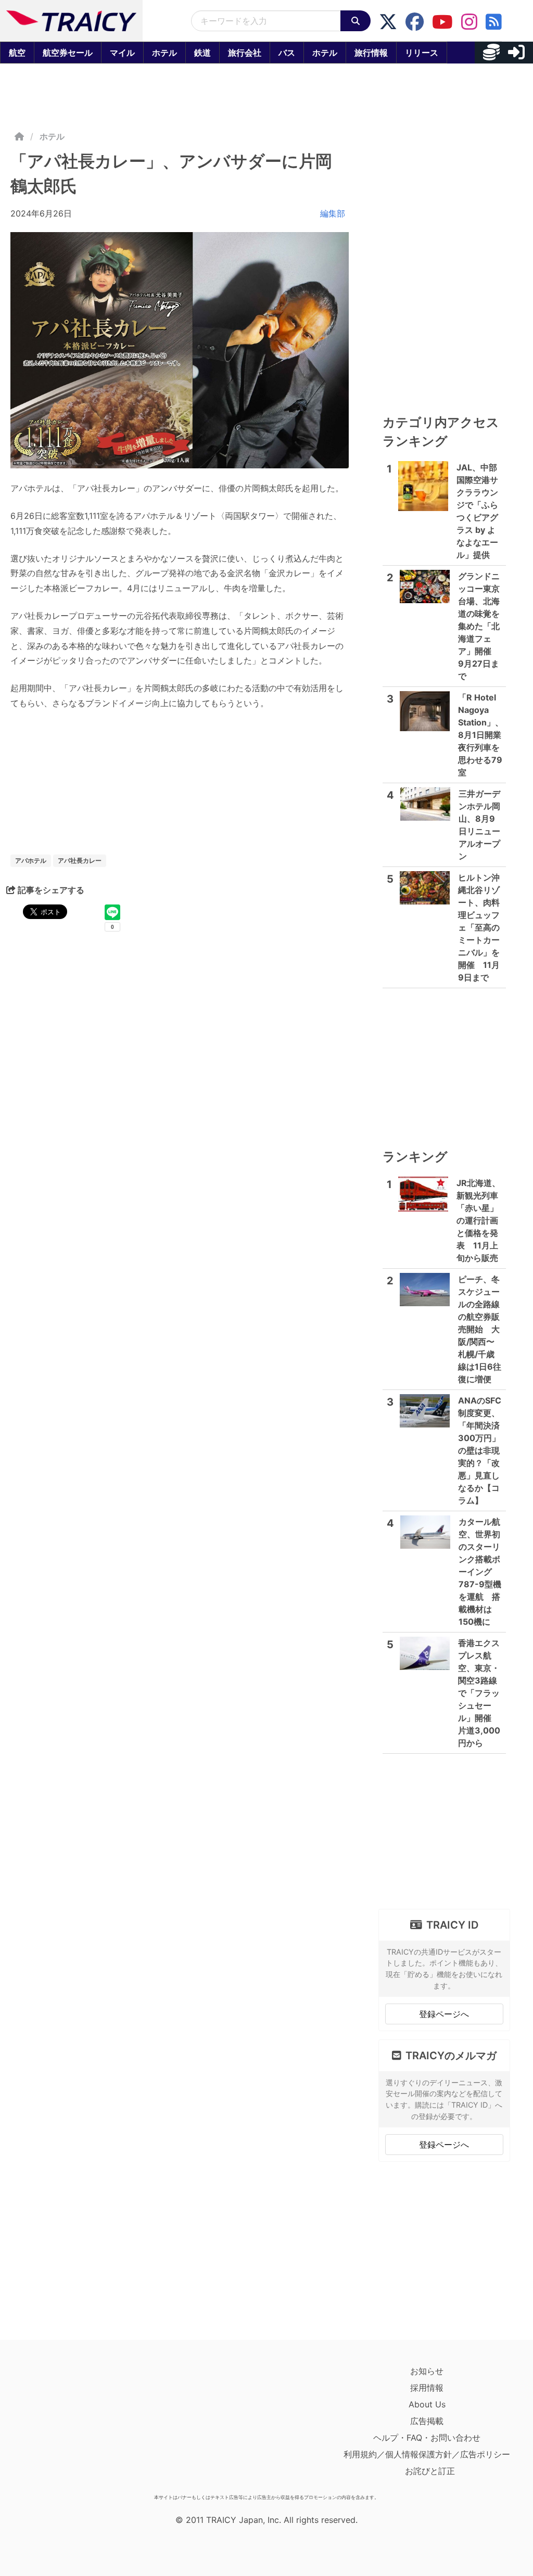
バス (287, 53)
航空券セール (68, 53)
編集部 (333, 213)
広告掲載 (427, 2421)
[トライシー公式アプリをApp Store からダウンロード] (71, 2426)
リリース (422, 53)
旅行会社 (245, 53)
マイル (122, 53)
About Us (427, 2404)
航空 (17, 53)
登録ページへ (444, 2014)
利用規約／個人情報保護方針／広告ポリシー (427, 2454)
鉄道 (202, 53)
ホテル (164, 53)
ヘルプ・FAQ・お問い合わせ (427, 2438)
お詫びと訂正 (430, 2471)
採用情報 (427, 2388)
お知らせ (427, 2371)
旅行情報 (371, 53)
